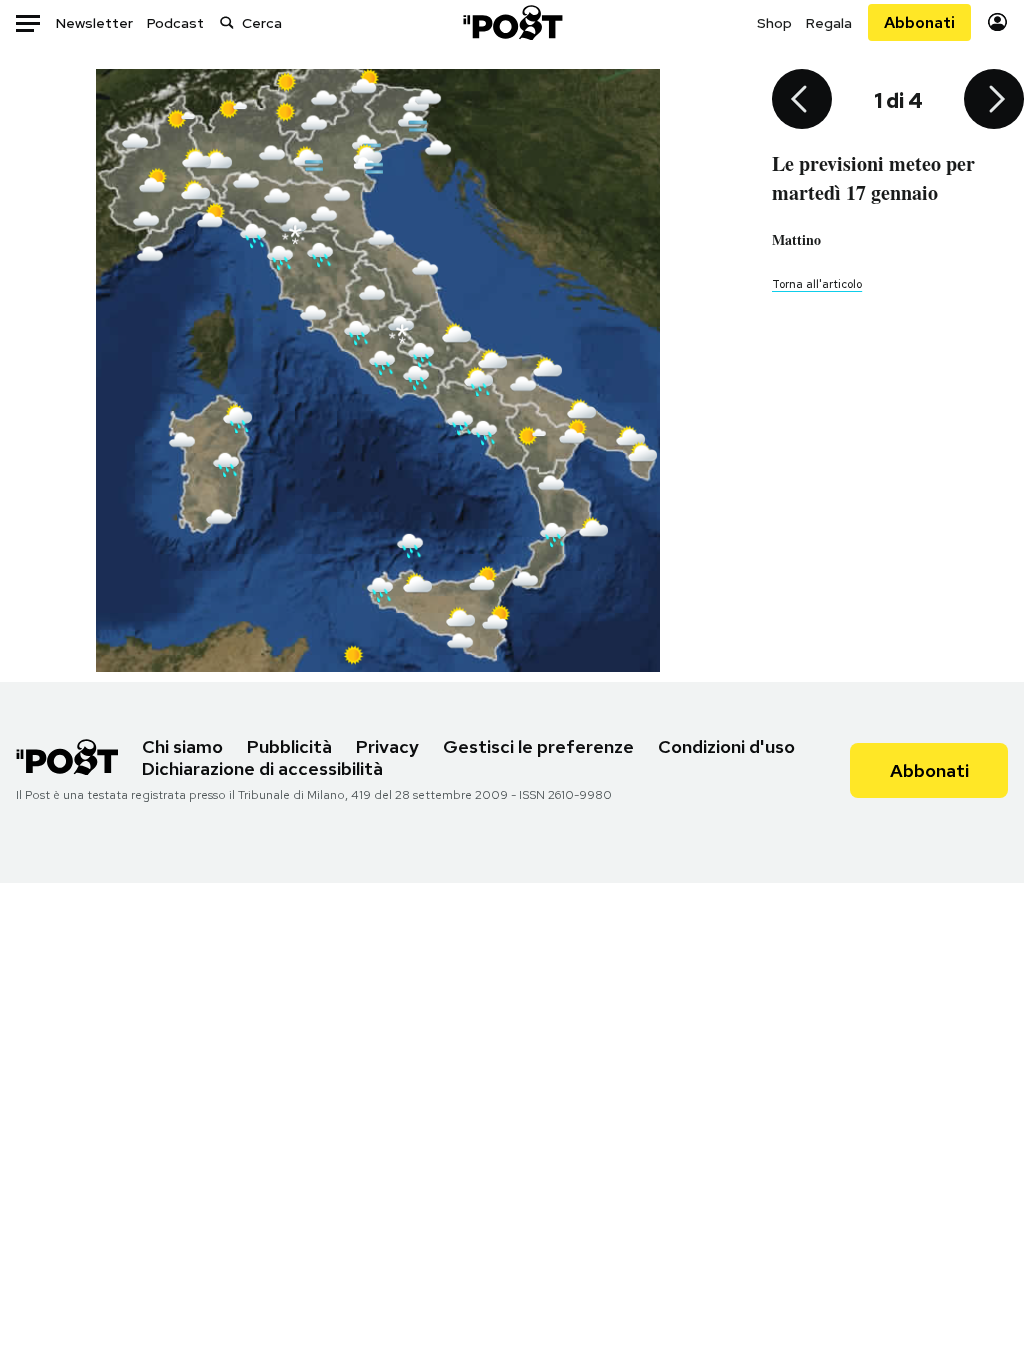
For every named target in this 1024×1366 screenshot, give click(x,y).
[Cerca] (227, 22)
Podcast (175, 23)
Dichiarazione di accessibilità (262, 768)
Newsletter (94, 23)
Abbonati (919, 22)
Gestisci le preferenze (538, 746)
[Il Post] (512, 22)
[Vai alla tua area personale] (997, 22)
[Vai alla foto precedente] (802, 101)
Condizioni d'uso (726, 746)
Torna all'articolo (817, 284)
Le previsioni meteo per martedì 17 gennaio (873, 178)
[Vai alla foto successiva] (994, 101)
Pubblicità (289, 746)
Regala (829, 23)
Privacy (387, 746)
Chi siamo (182, 746)
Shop (774, 23)
